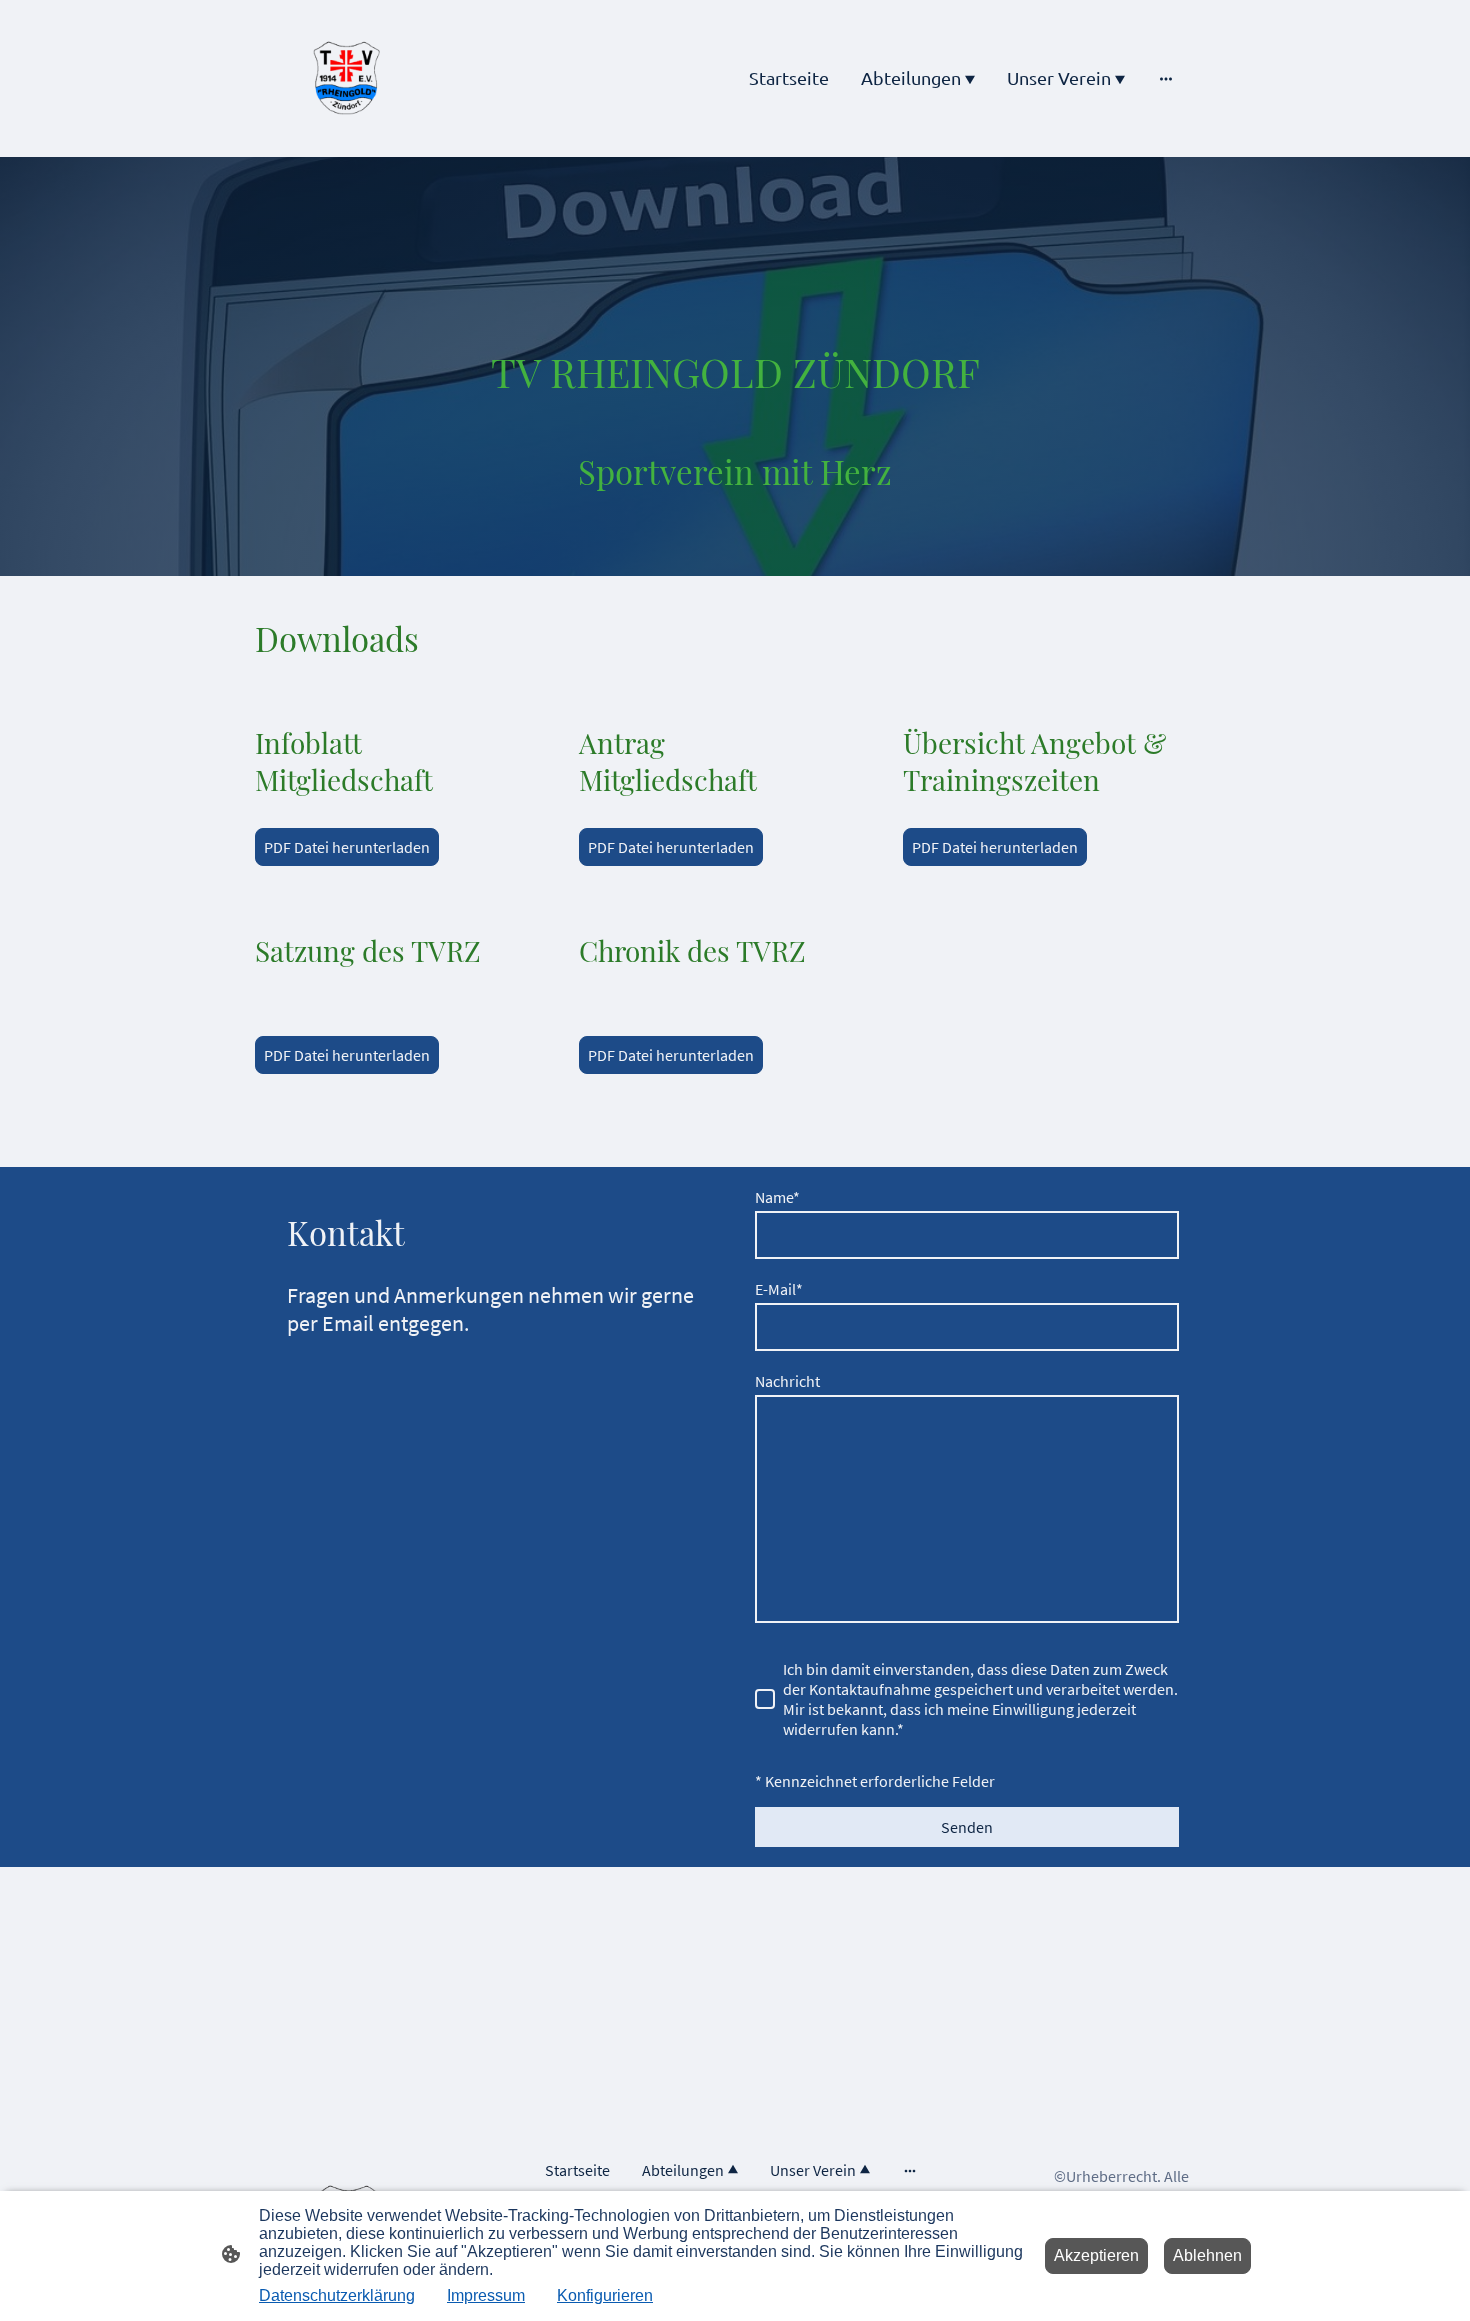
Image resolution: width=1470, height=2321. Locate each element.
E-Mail (779, 1289)
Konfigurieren (605, 2295)
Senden (967, 1827)
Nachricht (787, 1381)
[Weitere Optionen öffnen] (1166, 78)
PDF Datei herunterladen (347, 847)
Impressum (486, 2295)
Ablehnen (1207, 2255)
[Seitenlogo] (346, 78)
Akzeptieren (1096, 2255)
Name (777, 1197)
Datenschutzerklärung (337, 2295)
